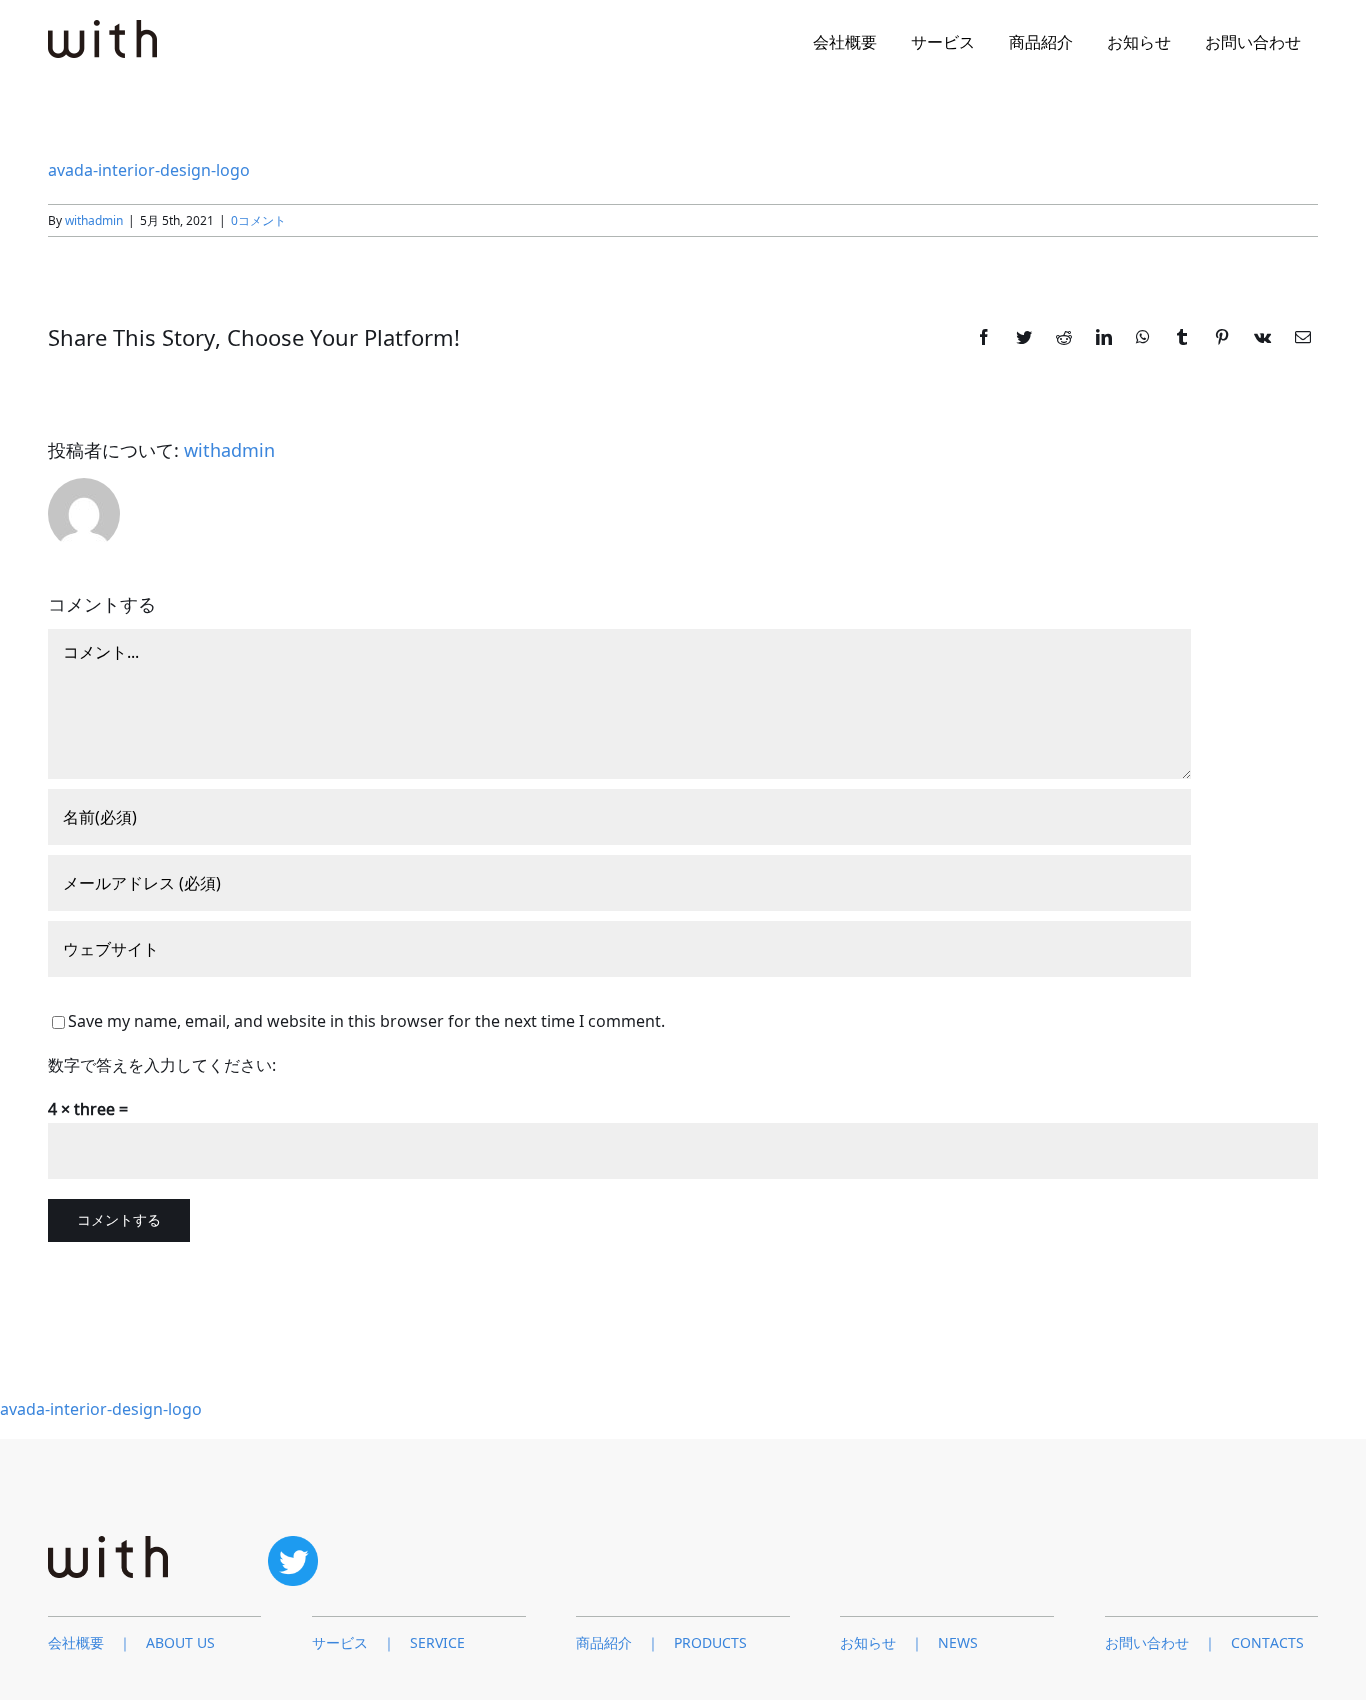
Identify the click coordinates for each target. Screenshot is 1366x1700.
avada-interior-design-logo (149, 170)
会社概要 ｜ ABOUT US (131, 1642)
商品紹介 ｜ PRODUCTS (661, 1642)
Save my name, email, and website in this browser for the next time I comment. (366, 1021)
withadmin (94, 220)
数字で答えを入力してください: (162, 1065)
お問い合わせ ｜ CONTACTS (1204, 1642)
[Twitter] (293, 1544)
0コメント (258, 220)
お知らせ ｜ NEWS (909, 1642)
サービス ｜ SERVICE (388, 1642)
